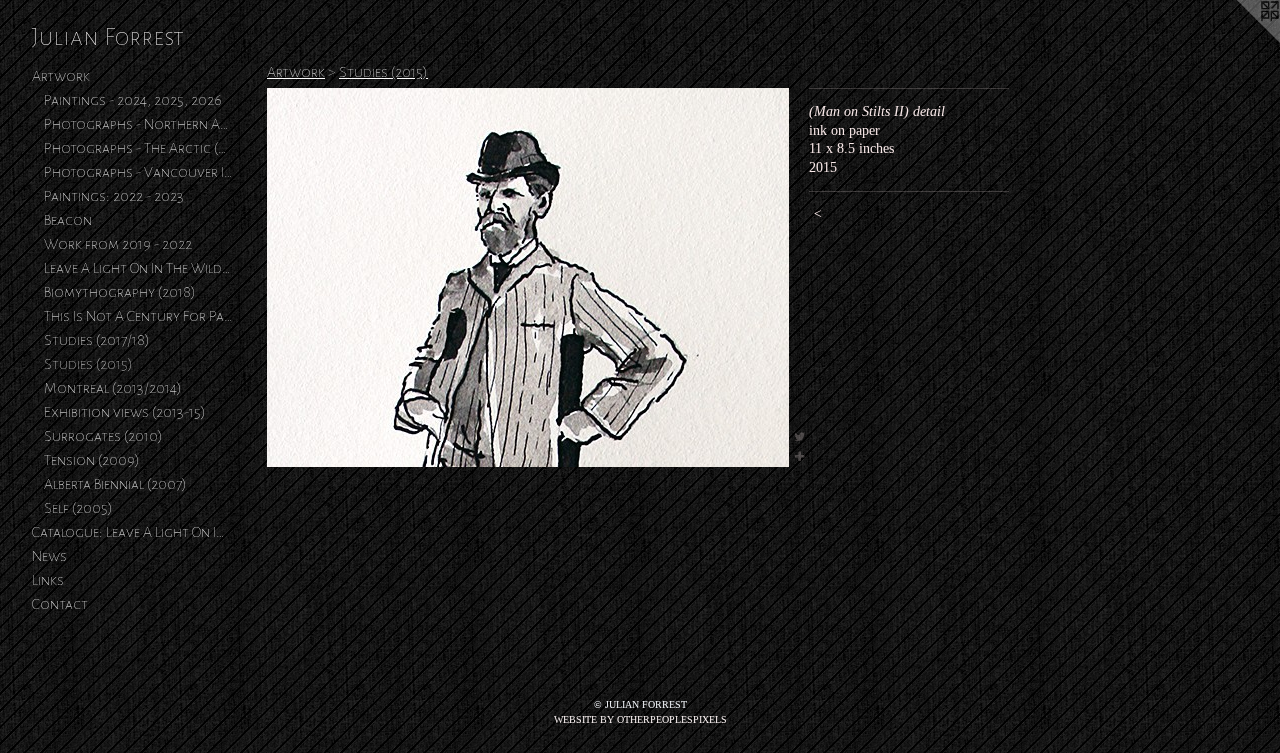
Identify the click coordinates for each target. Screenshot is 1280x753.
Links (48, 580)
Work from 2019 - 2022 (118, 244)
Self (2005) (78, 508)
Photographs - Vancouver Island (138, 172)
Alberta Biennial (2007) (115, 484)
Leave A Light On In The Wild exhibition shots (138, 268)
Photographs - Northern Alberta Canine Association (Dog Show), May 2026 (138, 124)
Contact (60, 604)
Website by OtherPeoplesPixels (640, 719)
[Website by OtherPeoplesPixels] (1240, 40)
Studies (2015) (88, 364)
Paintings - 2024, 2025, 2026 (133, 100)
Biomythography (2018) (120, 292)
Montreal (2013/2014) (113, 388)
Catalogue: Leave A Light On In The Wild (132, 532)
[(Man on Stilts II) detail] (528, 277)
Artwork (61, 76)
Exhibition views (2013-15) (125, 412)
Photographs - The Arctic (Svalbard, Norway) (138, 148)
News (49, 556)
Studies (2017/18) (97, 340)
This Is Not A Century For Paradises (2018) (138, 316)
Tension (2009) (92, 460)
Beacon (68, 220)
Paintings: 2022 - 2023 (114, 196)
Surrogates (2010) (103, 436)
